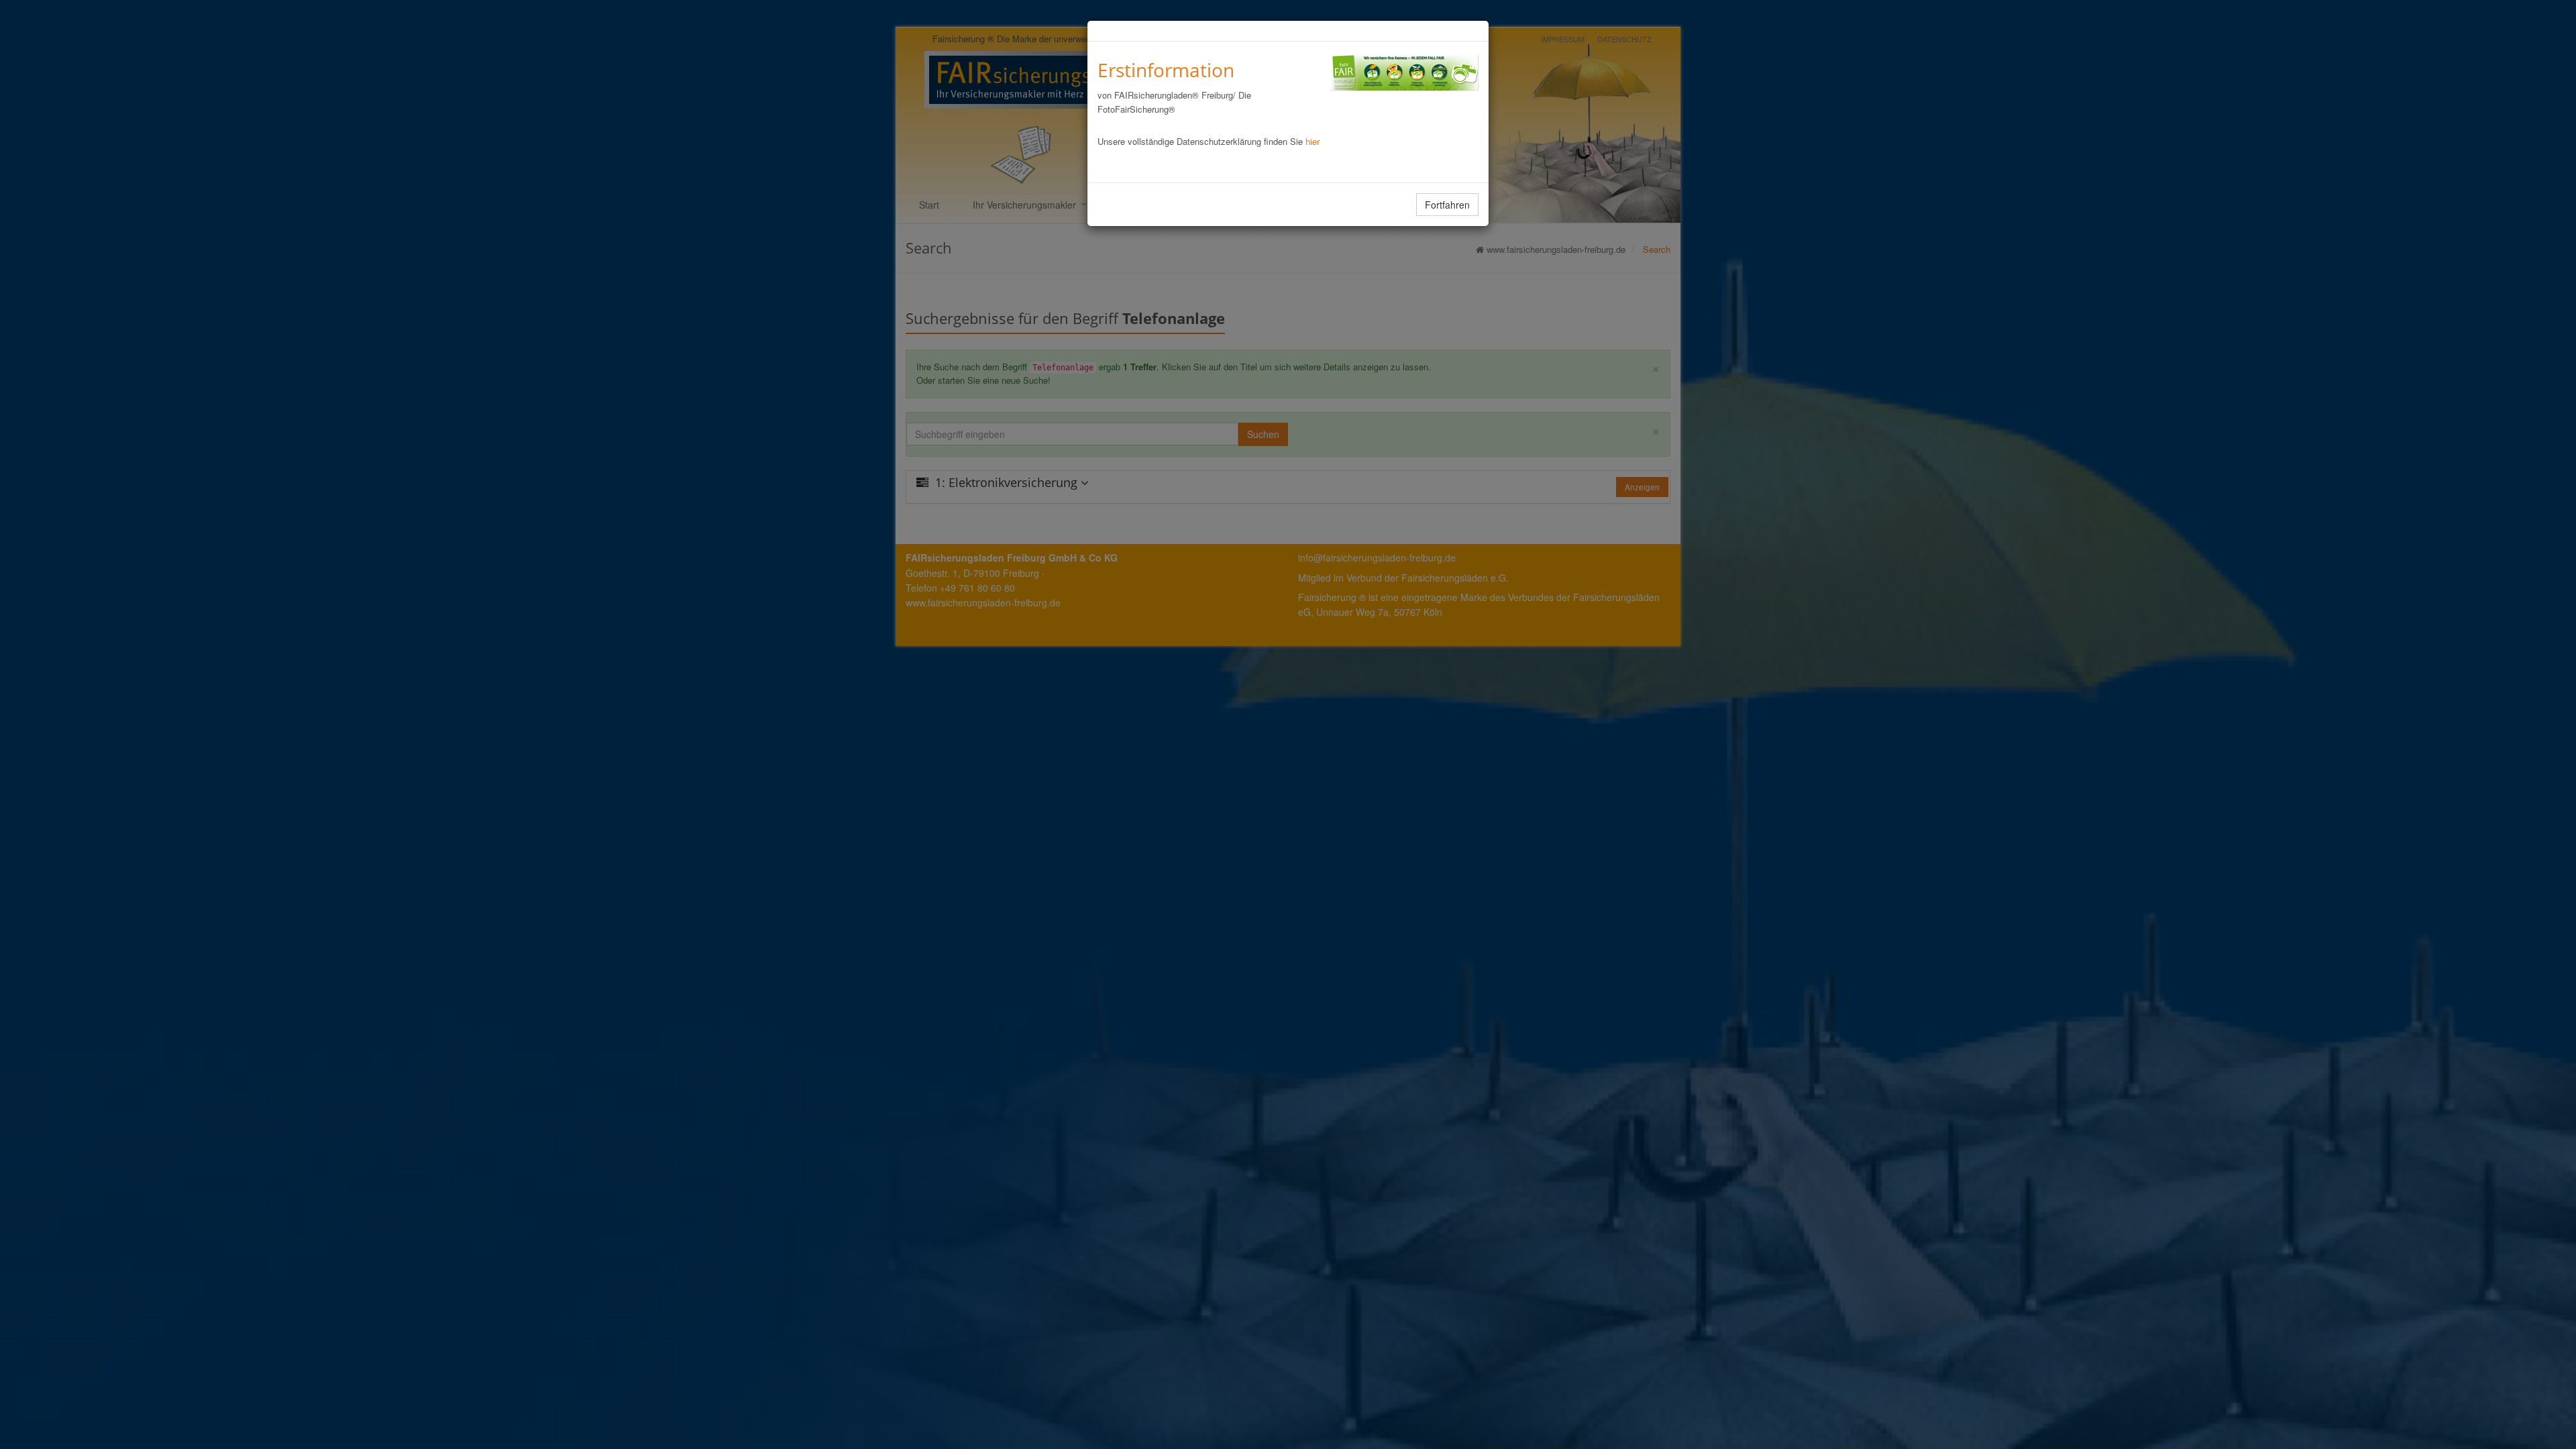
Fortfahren (1447, 205)
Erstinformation (1166, 70)
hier (1312, 141)
